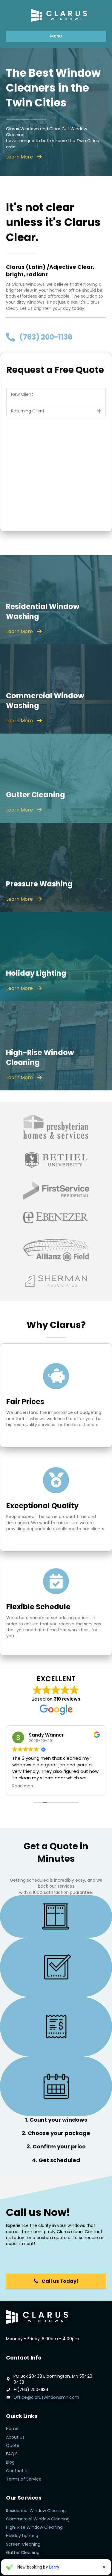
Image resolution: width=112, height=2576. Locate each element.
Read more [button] (23, 1786)
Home (12, 2429)
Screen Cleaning (23, 2544)
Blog (10, 2462)
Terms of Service (24, 2479)
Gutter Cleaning (23, 2553)
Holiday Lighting (22, 2536)
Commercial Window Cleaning (38, 2519)
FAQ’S (12, 2454)
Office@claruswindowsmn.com (46, 2397)
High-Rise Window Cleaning (34, 2527)
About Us (15, 2437)
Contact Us (18, 2471)
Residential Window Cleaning (36, 2511)
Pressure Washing (24, 2561)
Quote (13, 2445)
